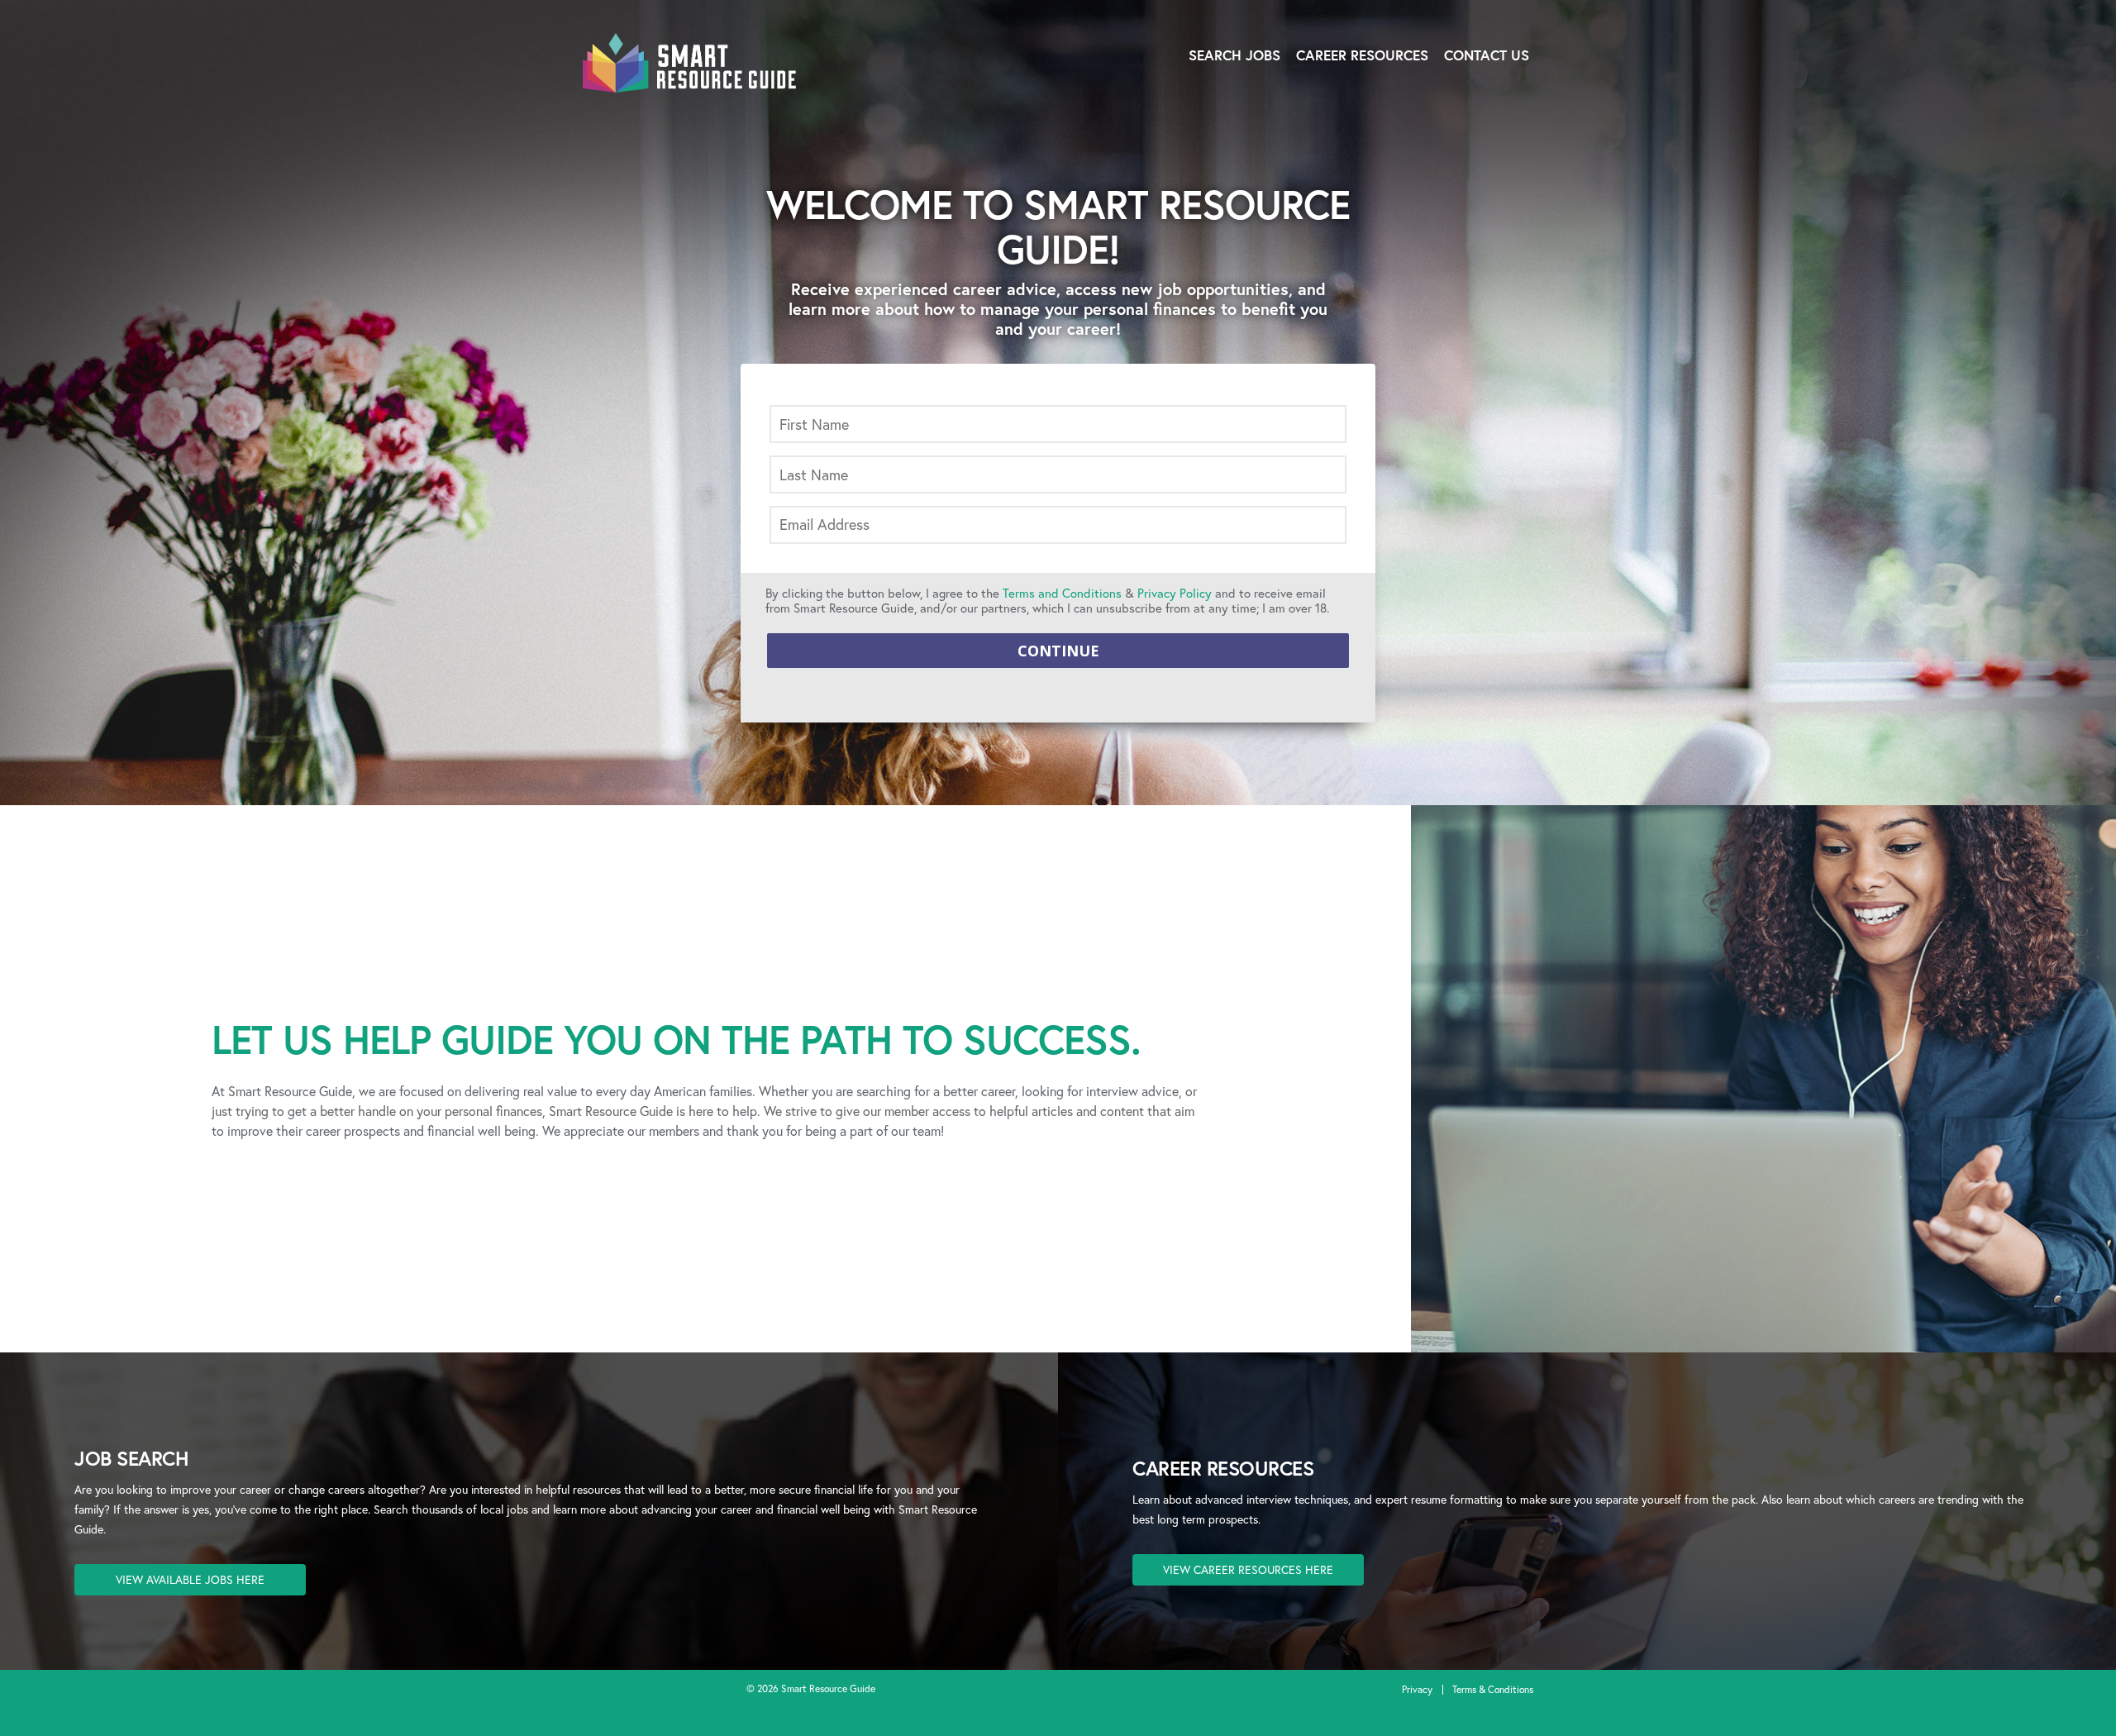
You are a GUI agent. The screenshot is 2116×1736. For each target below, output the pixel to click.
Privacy (1417, 1689)
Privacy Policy (1175, 593)
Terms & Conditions (1493, 1689)
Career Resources (1362, 55)
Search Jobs (1234, 55)
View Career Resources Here (1248, 1569)
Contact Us (1487, 55)
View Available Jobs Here (190, 1579)
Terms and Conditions (1062, 593)
